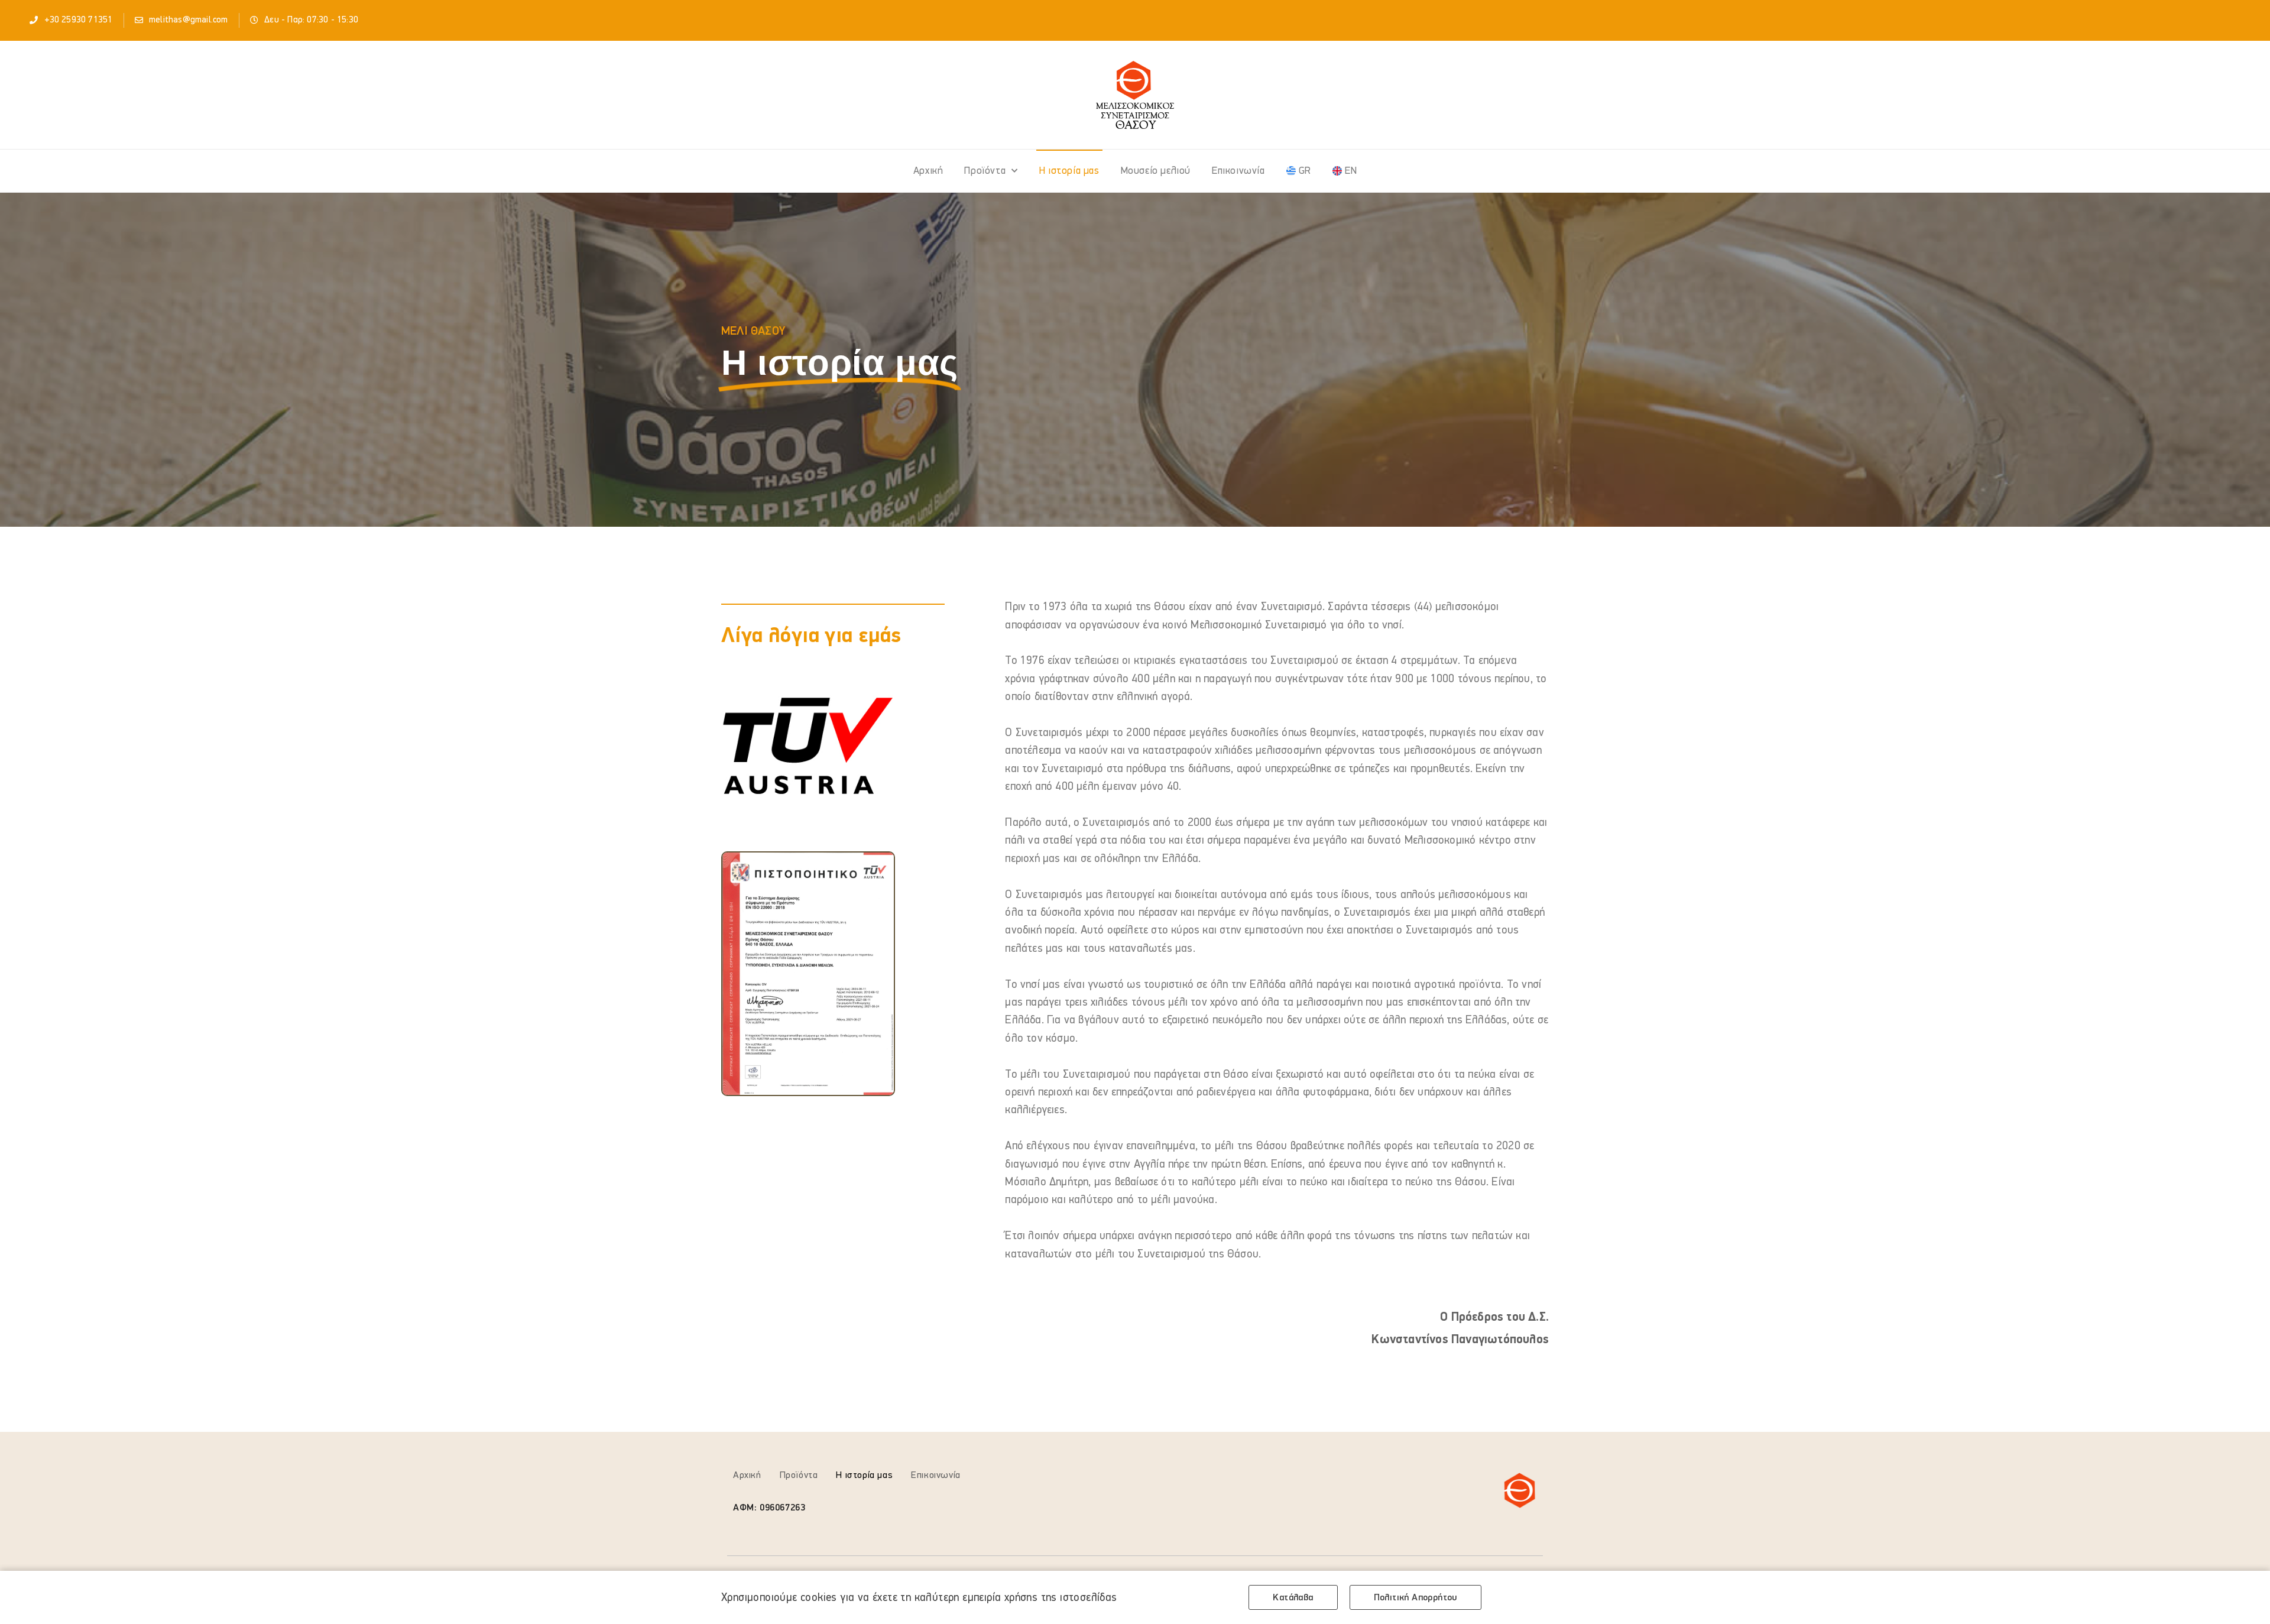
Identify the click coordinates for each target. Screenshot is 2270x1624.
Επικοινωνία (1238, 171)
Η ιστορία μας (1069, 171)
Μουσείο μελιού (1156, 171)
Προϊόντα (985, 171)
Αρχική (928, 171)
